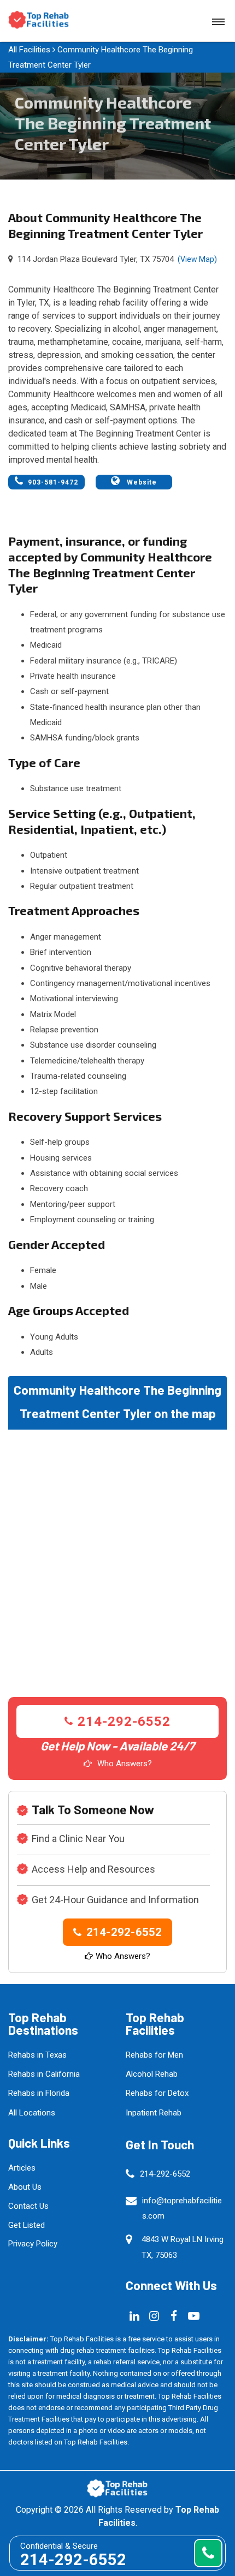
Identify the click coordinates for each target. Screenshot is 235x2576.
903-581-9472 (53, 482)
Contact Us (28, 2206)
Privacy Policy (33, 2244)
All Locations (32, 2113)
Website (141, 482)
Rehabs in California (44, 2074)
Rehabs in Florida (39, 2093)
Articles (22, 2168)
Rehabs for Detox (157, 2093)
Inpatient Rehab (154, 2113)
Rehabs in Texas (37, 2055)
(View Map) (197, 259)
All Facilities (29, 50)
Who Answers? (125, 1764)
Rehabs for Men (154, 2055)
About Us (25, 2187)
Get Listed (27, 2225)
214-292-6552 (124, 1722)
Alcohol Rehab (152, 2074)
